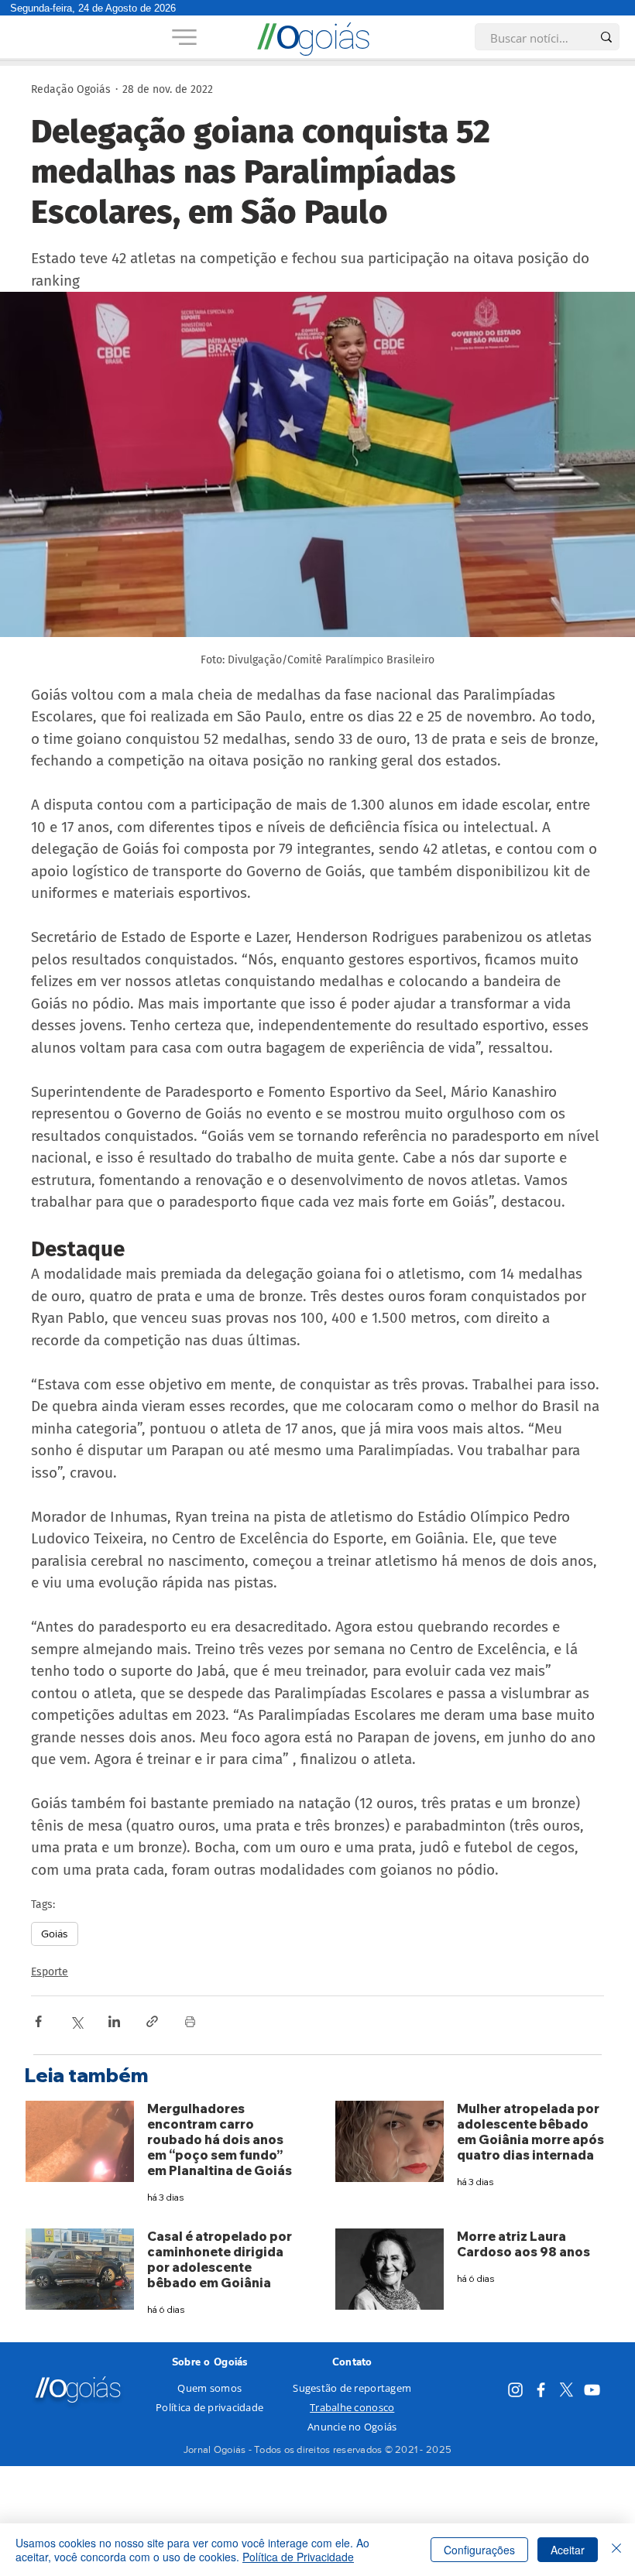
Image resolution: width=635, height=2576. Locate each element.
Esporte (50, 1972)
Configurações (479, 2550)
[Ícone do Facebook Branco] (541, 2390)
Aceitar (568, 2550)
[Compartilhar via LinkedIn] (114, 2021)
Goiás (55, 1934)
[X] (566, 2390)
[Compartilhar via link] (152, 2021)
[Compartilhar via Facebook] (38, 2021)
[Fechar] (616, 2550)
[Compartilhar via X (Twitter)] (76, 2021)
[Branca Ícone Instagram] (515, 2390)
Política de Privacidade (298, 2557)
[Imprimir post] (190, 2021)
